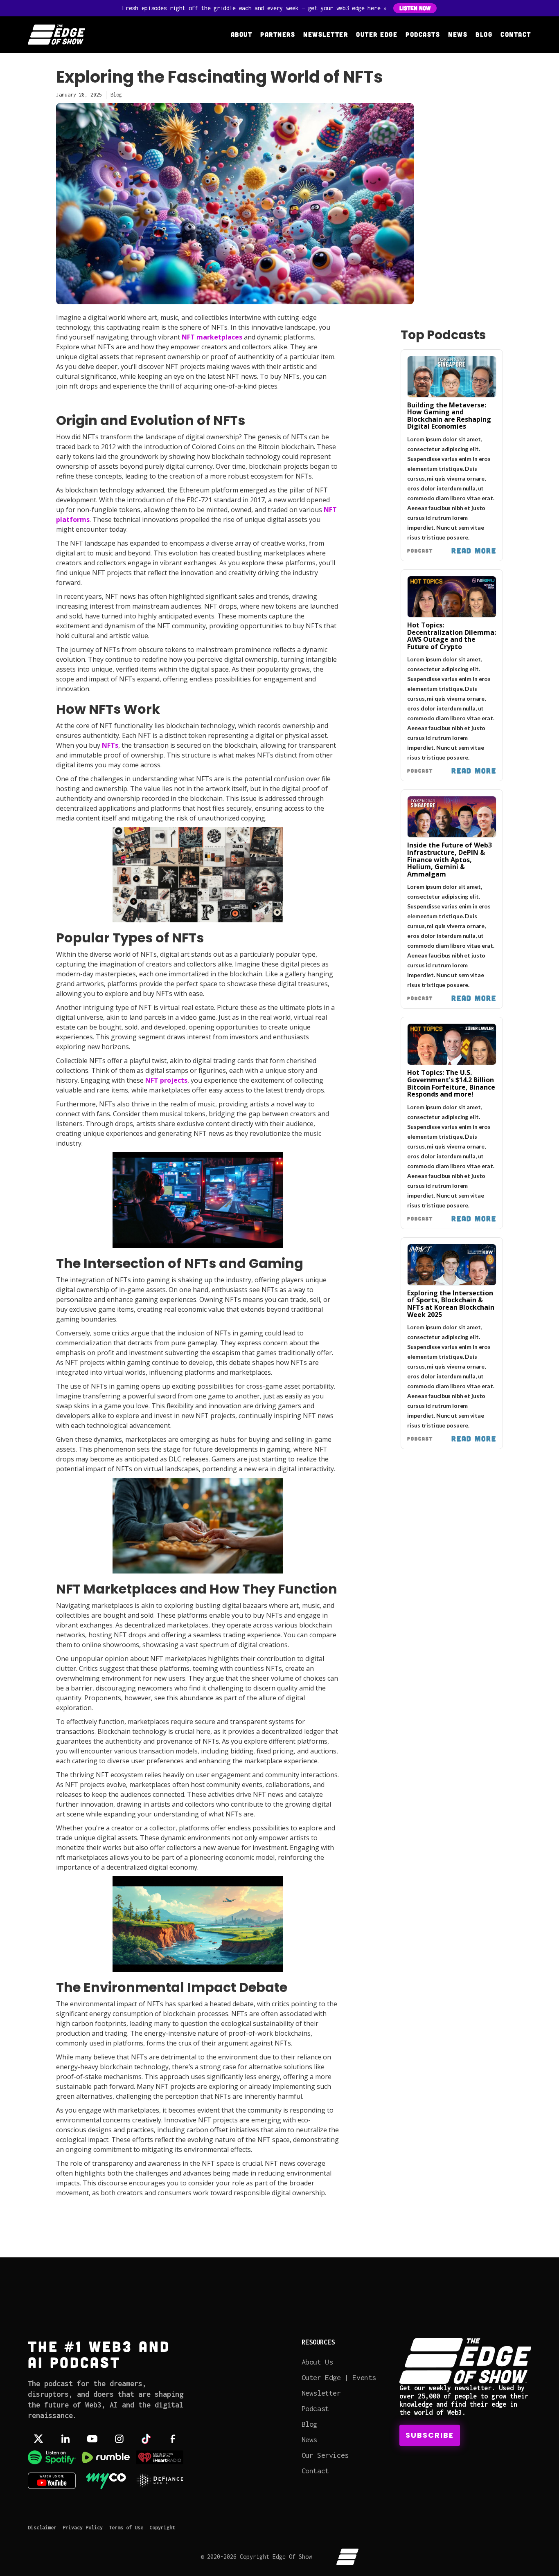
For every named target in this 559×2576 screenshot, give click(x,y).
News (458, 34)
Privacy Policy (83, 2528)
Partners (278, 34)
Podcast (315, 2409)
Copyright (162, 2528)
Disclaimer (42, 2528)
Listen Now (415, 8)
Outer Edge (377, 34)
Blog (484, 34)
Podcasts (423, 34)
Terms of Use (126, 2528)
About (242, 34)
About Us (317, 2362)
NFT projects (166, 1080)
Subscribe (430, 2435)
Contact (516, 34)
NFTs (110, 745)
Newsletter (326, 34)
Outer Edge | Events (339, 2377)
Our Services (325, 2455)
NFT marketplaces (212, 337)
